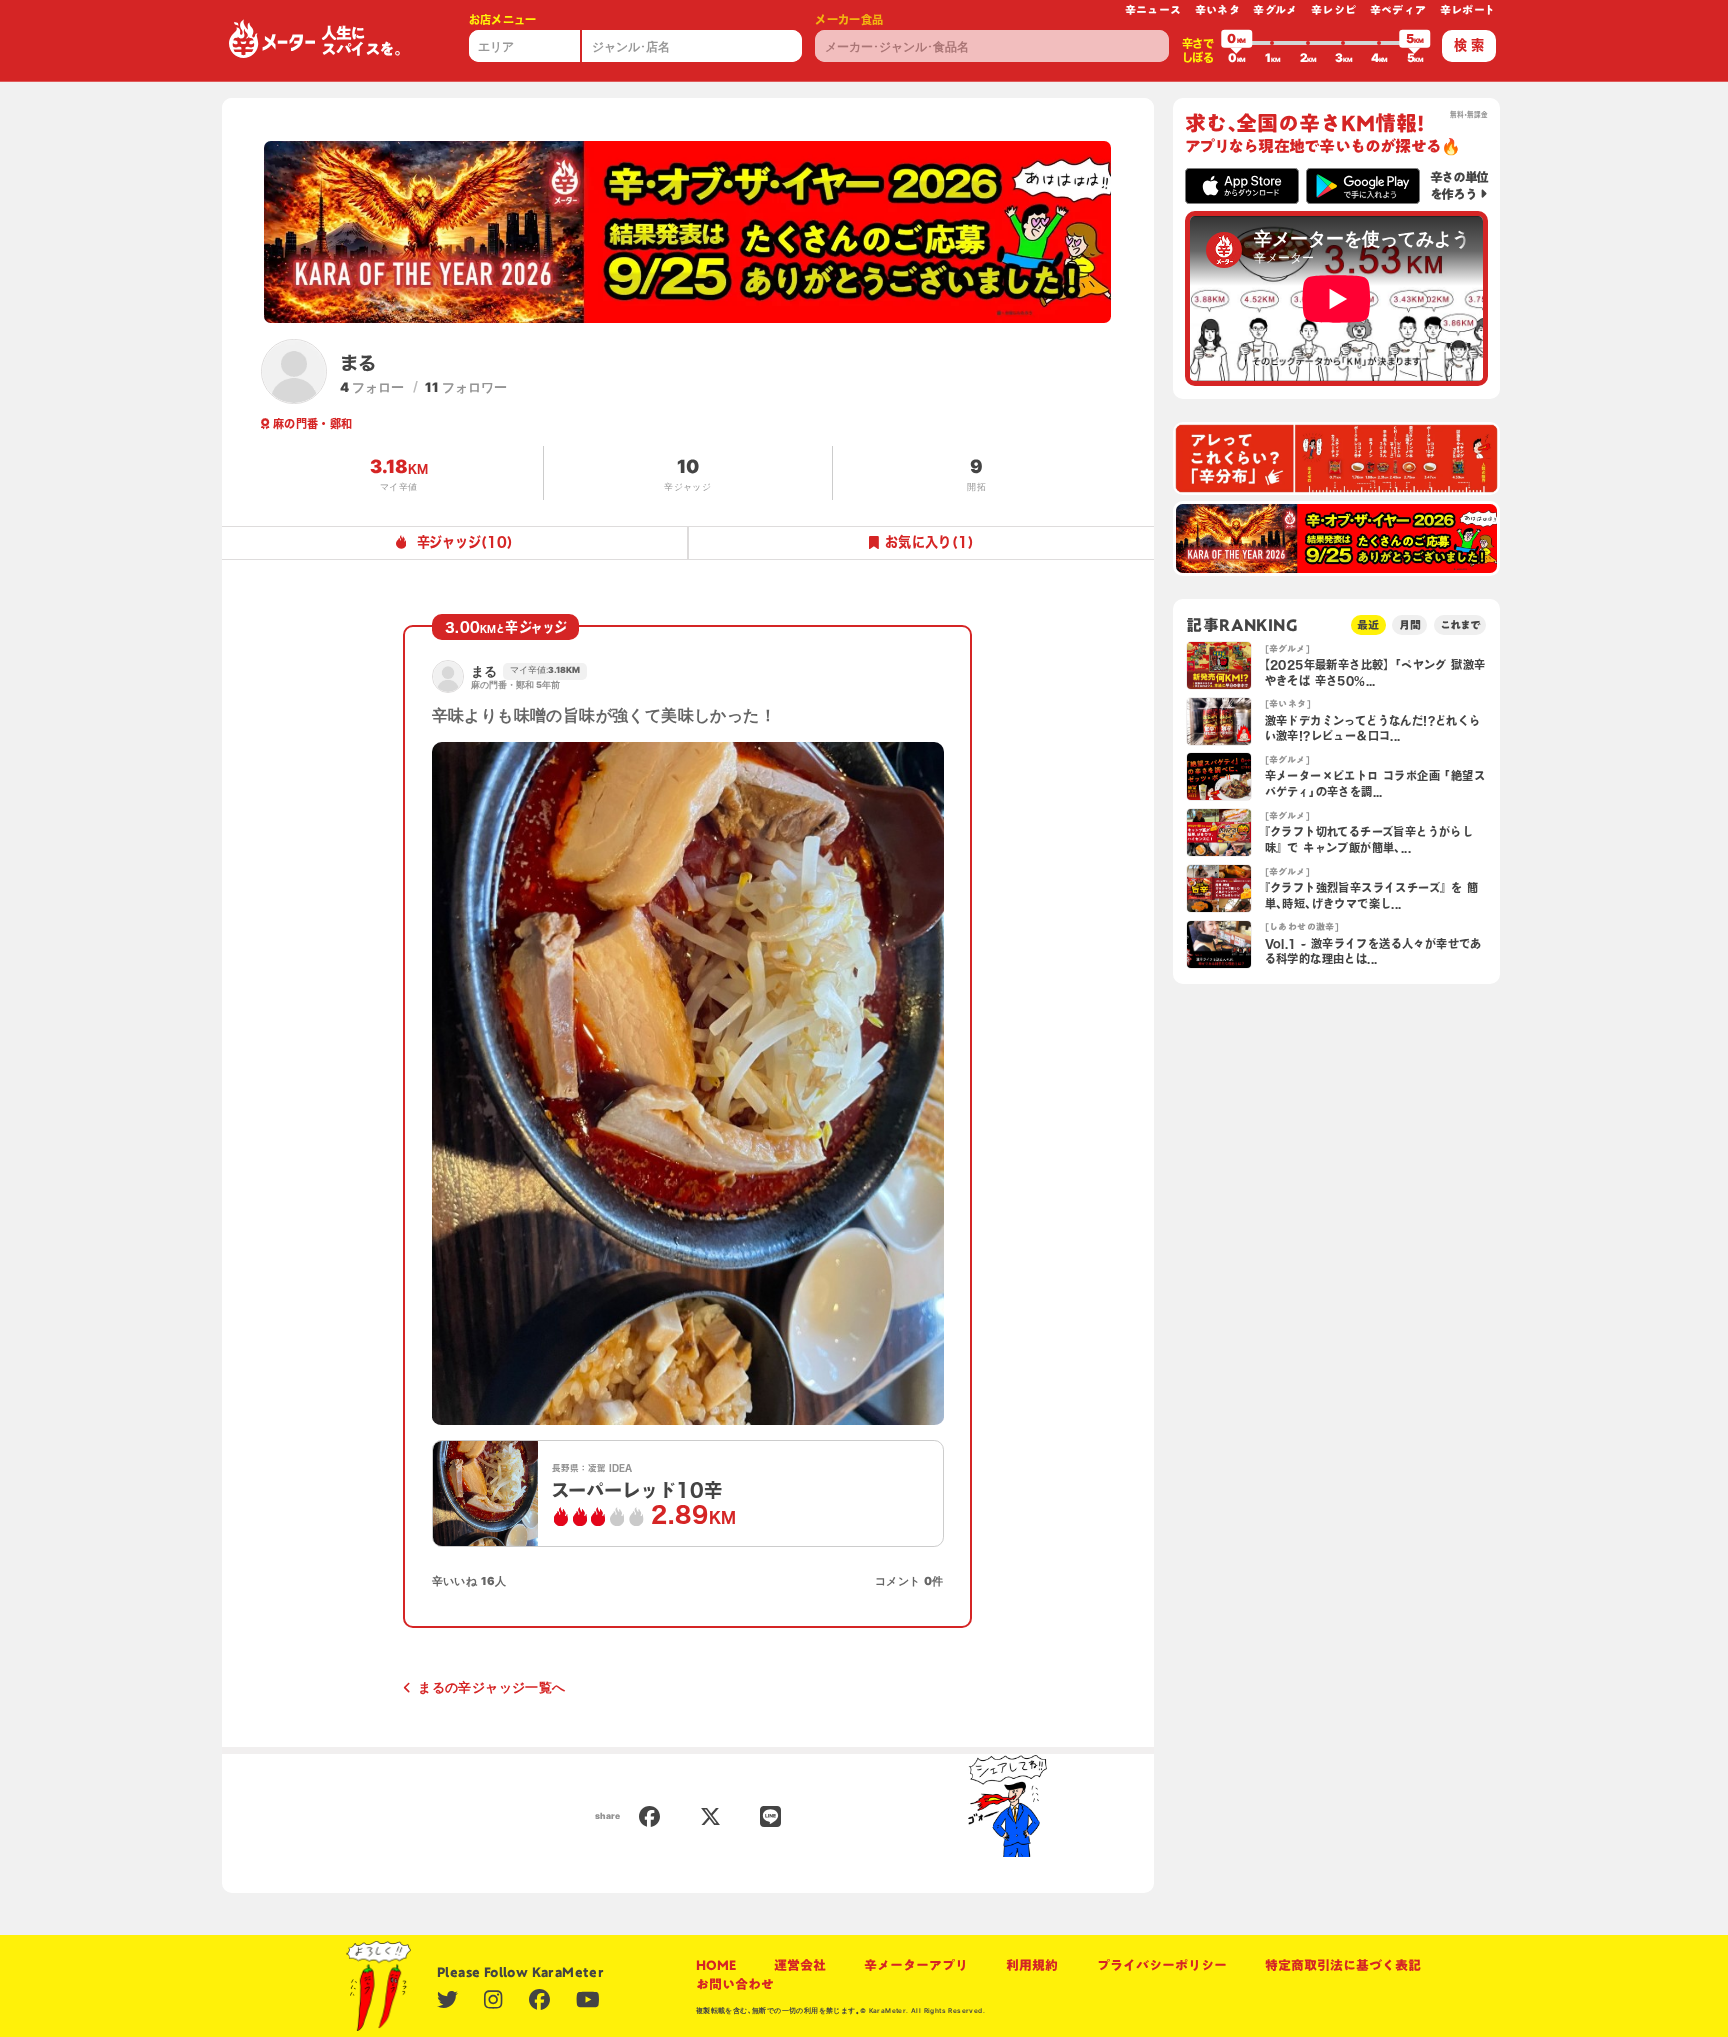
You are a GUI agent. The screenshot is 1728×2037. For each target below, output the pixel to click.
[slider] (1237, 43)
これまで (1460, 624)
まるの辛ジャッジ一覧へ (491, 1687)
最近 (1368, 624)
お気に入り (929, 542)
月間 (1410, 624)
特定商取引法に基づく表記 (1343, 1965)
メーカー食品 (849, 19)
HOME (716, 1965)
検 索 (1469, 45)
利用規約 (1032, 1965)
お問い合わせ (735, 1984)
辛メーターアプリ (916, 1965)
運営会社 (800, 1965)
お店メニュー (503, 19)
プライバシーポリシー (1162, 1965)
